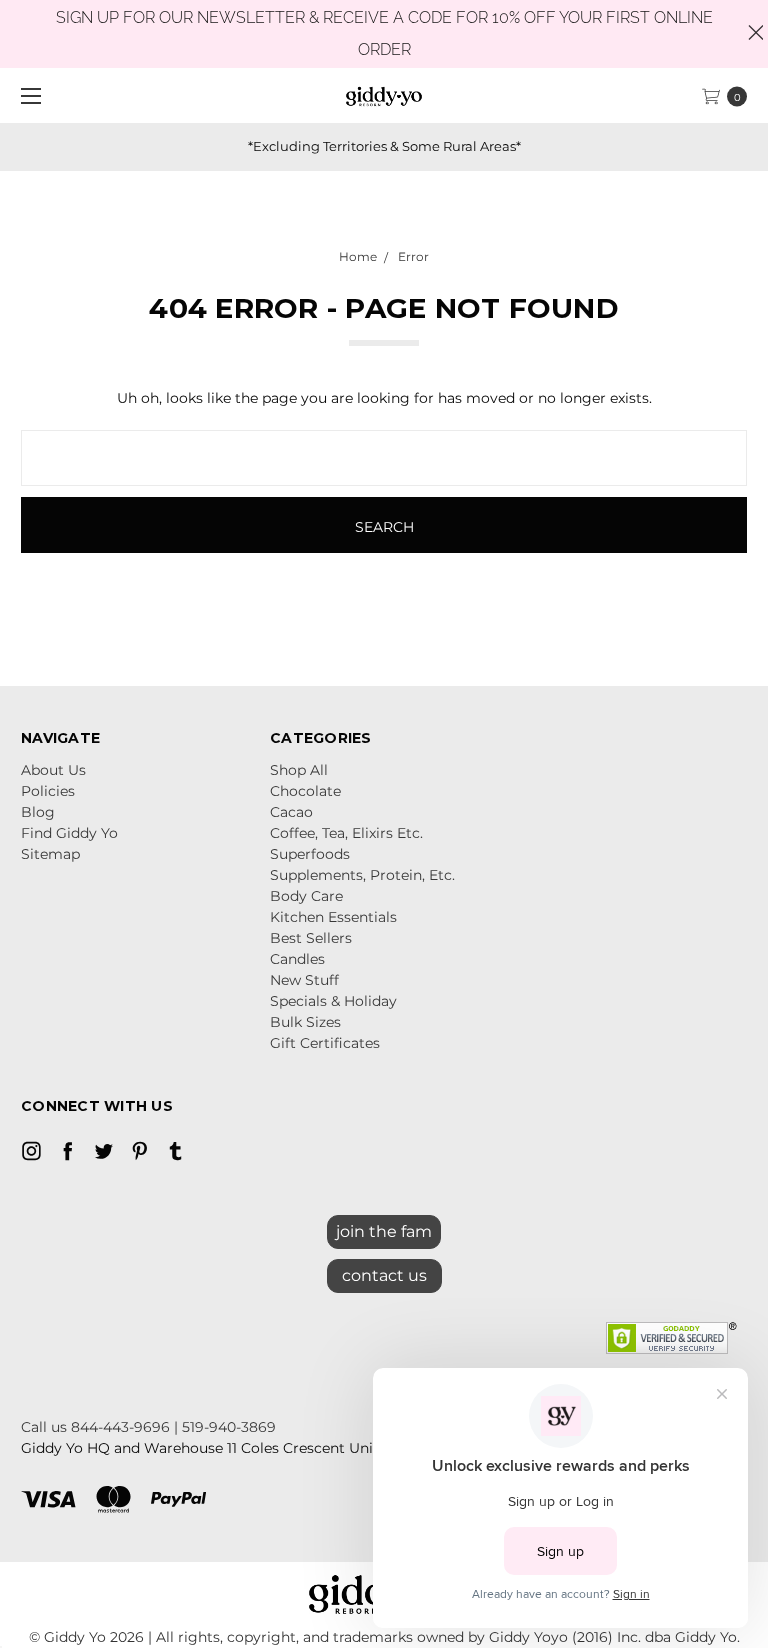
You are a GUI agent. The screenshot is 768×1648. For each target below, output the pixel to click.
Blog (38, 812)
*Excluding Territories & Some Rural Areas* (384, 146)
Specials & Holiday (333, 1001)
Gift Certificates (325, 1043)
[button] (384, 1271)
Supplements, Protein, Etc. (362, 875)
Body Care (306, 896)
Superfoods (310, 854)
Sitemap (50, 854)
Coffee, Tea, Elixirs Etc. (346, 833)
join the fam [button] (384, 1231)
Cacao (291, 812)
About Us (53, 770)
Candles (297, 959)
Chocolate (305, 791)
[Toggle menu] (27, 95)
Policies (48, 791)
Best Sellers (311, 938)
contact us (384, 1275)
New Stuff (304, 980)
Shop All (299, 770)
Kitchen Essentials (333, 917)
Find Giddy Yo (69, 833)
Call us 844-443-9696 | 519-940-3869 (148, 1427)
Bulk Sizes (305, 1022)
